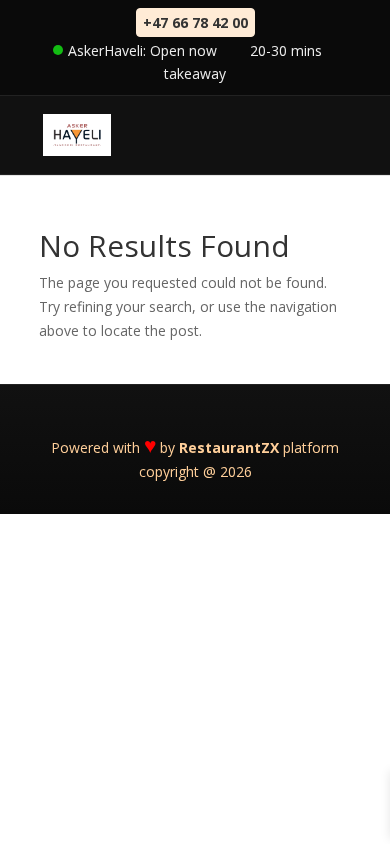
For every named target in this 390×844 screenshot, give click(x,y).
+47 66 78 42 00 (195, 22)
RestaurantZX (229, 447)
